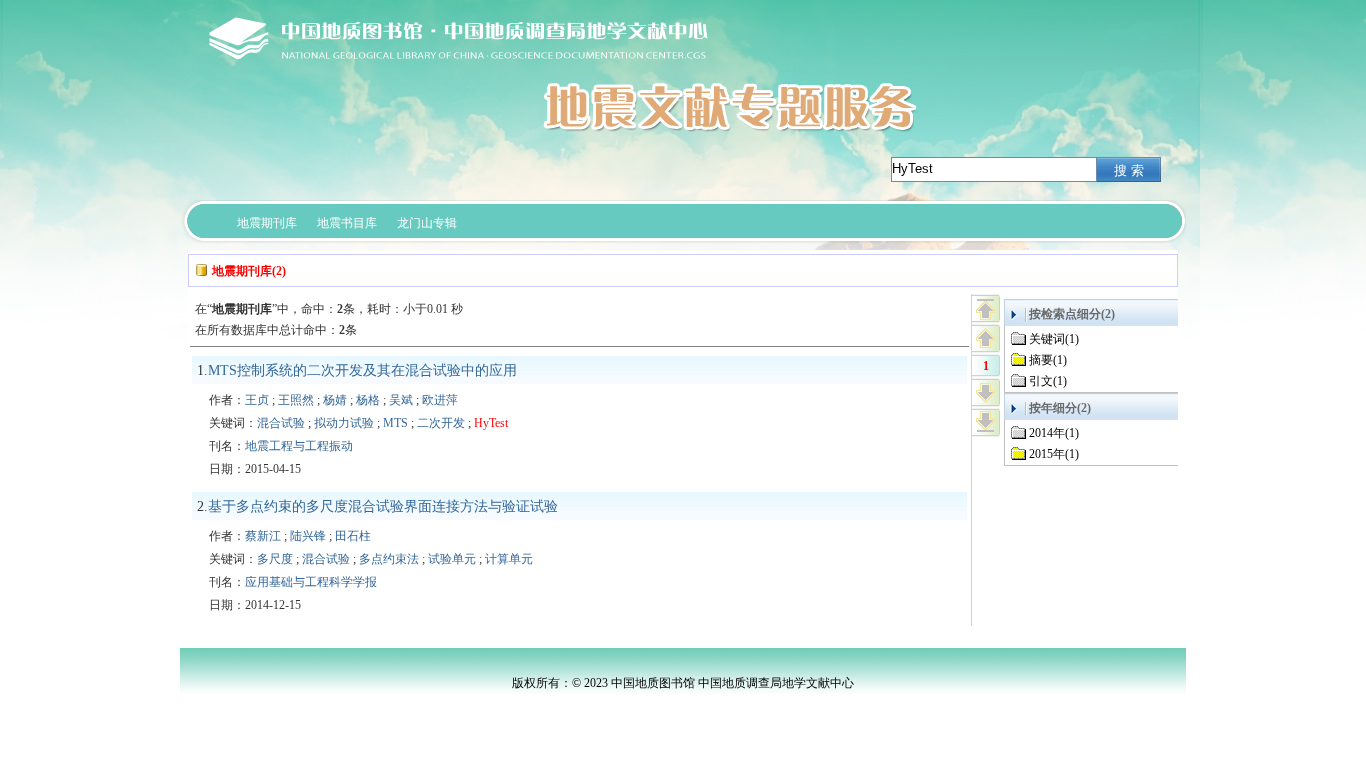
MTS (395, 423)
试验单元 (452, 559)
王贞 (257, 400)
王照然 (296, 400)
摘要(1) (1048, 360)
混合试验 (281, 423)
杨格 (368, 400)
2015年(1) (1054, 454)
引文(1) (1048, 381)
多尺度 (275, 559)
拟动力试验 (344, 423)
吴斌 (401, 400)
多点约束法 (389, 559)
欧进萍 (440, 400)
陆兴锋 (308, 536)
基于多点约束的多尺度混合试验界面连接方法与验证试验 (383, 506)
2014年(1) (1054, 433)
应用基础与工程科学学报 (311, 582)
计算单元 (509, 559)
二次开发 (441, 423)
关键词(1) (1054, 339)
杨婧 (335, 400)
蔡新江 (263, 536)
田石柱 (353, 536)
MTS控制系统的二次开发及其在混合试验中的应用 (362, 370)
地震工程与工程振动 (299, 446)
